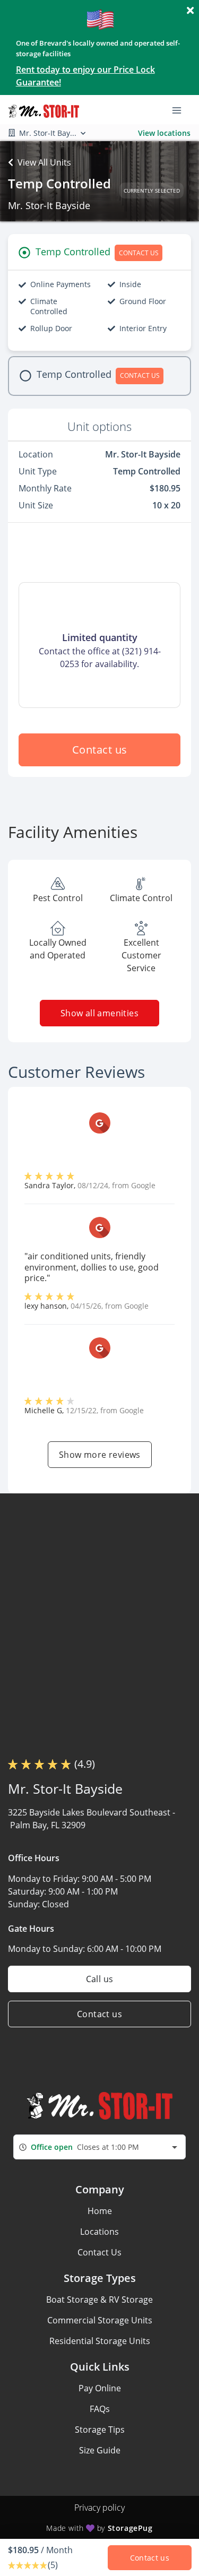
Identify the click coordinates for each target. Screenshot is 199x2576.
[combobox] (99, 2147)
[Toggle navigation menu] (181, 110)
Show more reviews (100, 1455)
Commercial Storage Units (100, 2320)
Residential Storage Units (100, 2341)
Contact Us (99, 2252)
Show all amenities (99, 1013)
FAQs (100, 2409)
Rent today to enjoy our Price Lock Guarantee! (85, 76)
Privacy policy (99, 2508)
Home (100, 2211)
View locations (164, 133)
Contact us (100, 750)
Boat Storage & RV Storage (99, 2300)
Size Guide (100, 2450)
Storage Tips (100, 2430)
